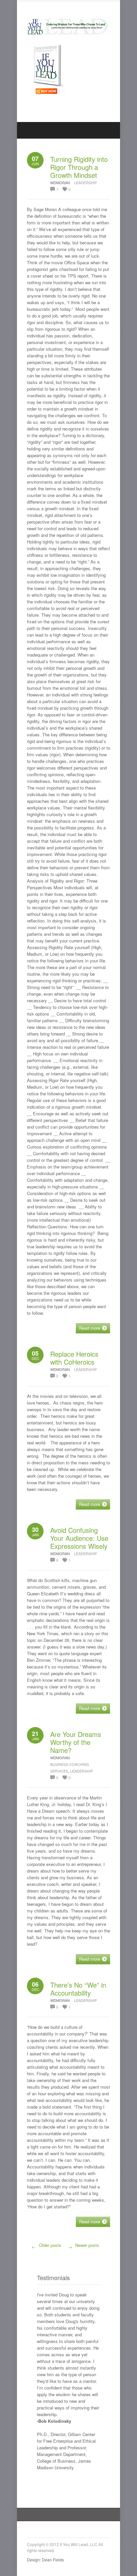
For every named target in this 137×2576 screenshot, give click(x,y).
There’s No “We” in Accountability (78, 1989)
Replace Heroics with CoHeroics (74, 1358)
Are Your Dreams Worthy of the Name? (76, 1742)
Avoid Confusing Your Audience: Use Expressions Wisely (79, 1538)
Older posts (47, 2246)
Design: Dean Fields (45, 2560)
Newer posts (84, 2246)
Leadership (85, 183)
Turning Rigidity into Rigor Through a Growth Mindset (79, 167)
